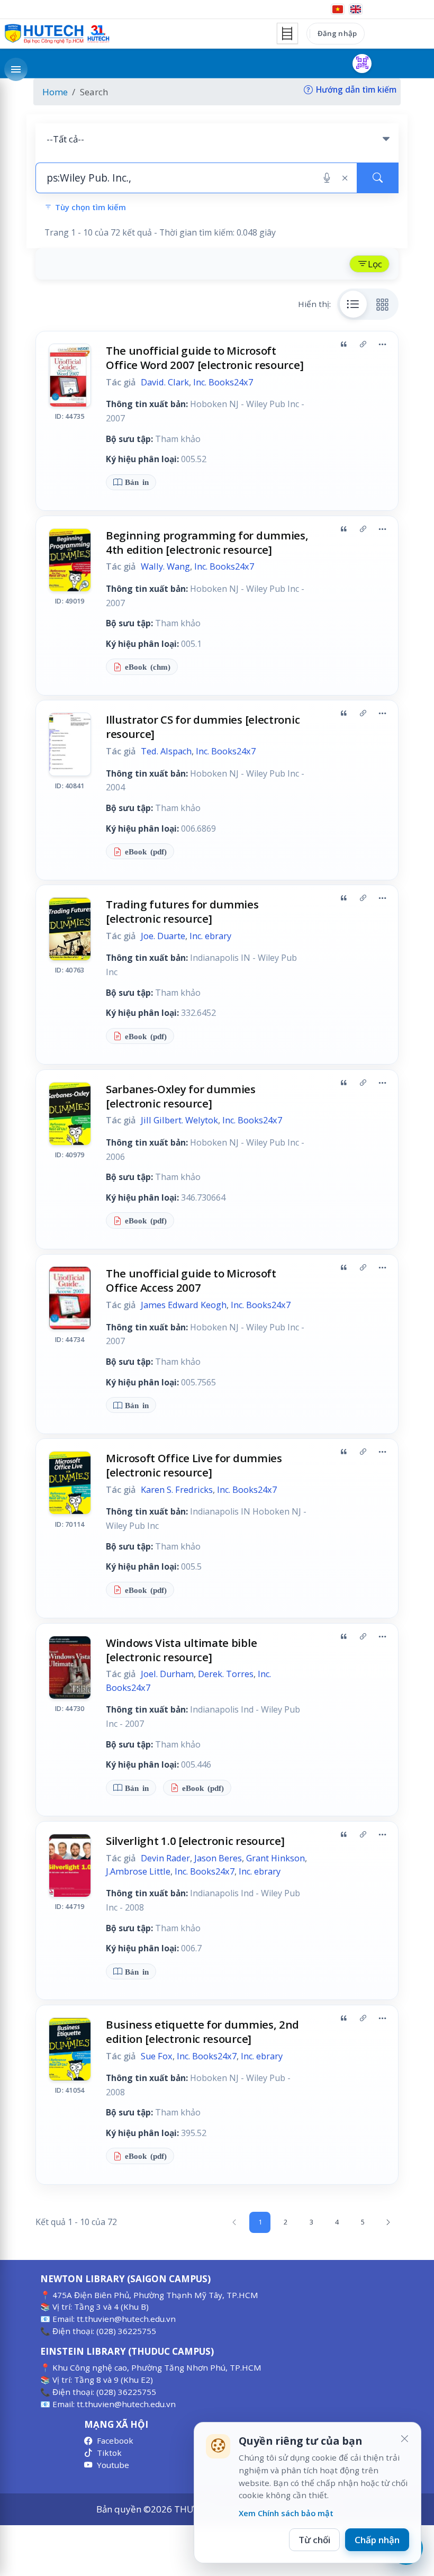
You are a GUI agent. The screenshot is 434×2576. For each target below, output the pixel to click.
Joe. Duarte (163, 936)
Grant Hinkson (275, 1858)
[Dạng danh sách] (354, 304)
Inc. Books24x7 (223, 382)
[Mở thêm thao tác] (382, 345)
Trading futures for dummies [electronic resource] (182, 911)
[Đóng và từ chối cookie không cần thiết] (404, 2439)
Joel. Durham (167, 1674)
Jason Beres (218, 1858)
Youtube (113, 2465)
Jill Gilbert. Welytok (179, 1120)
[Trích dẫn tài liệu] (343, 345)
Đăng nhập (337, 33)
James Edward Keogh (184, 1305)
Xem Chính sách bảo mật (286, 2513)
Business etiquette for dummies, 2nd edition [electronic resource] (202, 2032)
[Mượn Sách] (362, 64)
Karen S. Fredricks (177, 1490)
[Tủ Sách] (287, 33)
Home (55, 92)
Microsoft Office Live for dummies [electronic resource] (194, 1465)
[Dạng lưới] (383, 304)
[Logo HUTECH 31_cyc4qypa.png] (57, 34)
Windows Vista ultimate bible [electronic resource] (181, 1650)
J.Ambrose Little (138, 1871)
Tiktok (109, 2453)
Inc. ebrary (210, 936)
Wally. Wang (165, 566)
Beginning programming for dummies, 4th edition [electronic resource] (207, 542)
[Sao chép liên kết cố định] (363, 345)
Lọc (375, 264)
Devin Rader (165, 1858)
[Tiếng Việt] (338, 9)
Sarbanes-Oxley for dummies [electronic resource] (181, 1096)
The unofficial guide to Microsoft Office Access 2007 (191, 1280)
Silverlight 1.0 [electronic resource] (195, 1841)
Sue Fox (157, 2056)
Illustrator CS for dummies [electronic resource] (203, 727)
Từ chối (314, 2540)
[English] (356, 9)
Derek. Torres (226, 1674)
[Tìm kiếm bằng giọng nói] (327, 178)
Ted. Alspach (166, 751)
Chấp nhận (377, 2540)
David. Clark (165, 382)
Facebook (115, 2440)
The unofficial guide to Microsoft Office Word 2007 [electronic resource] (205, 358)
